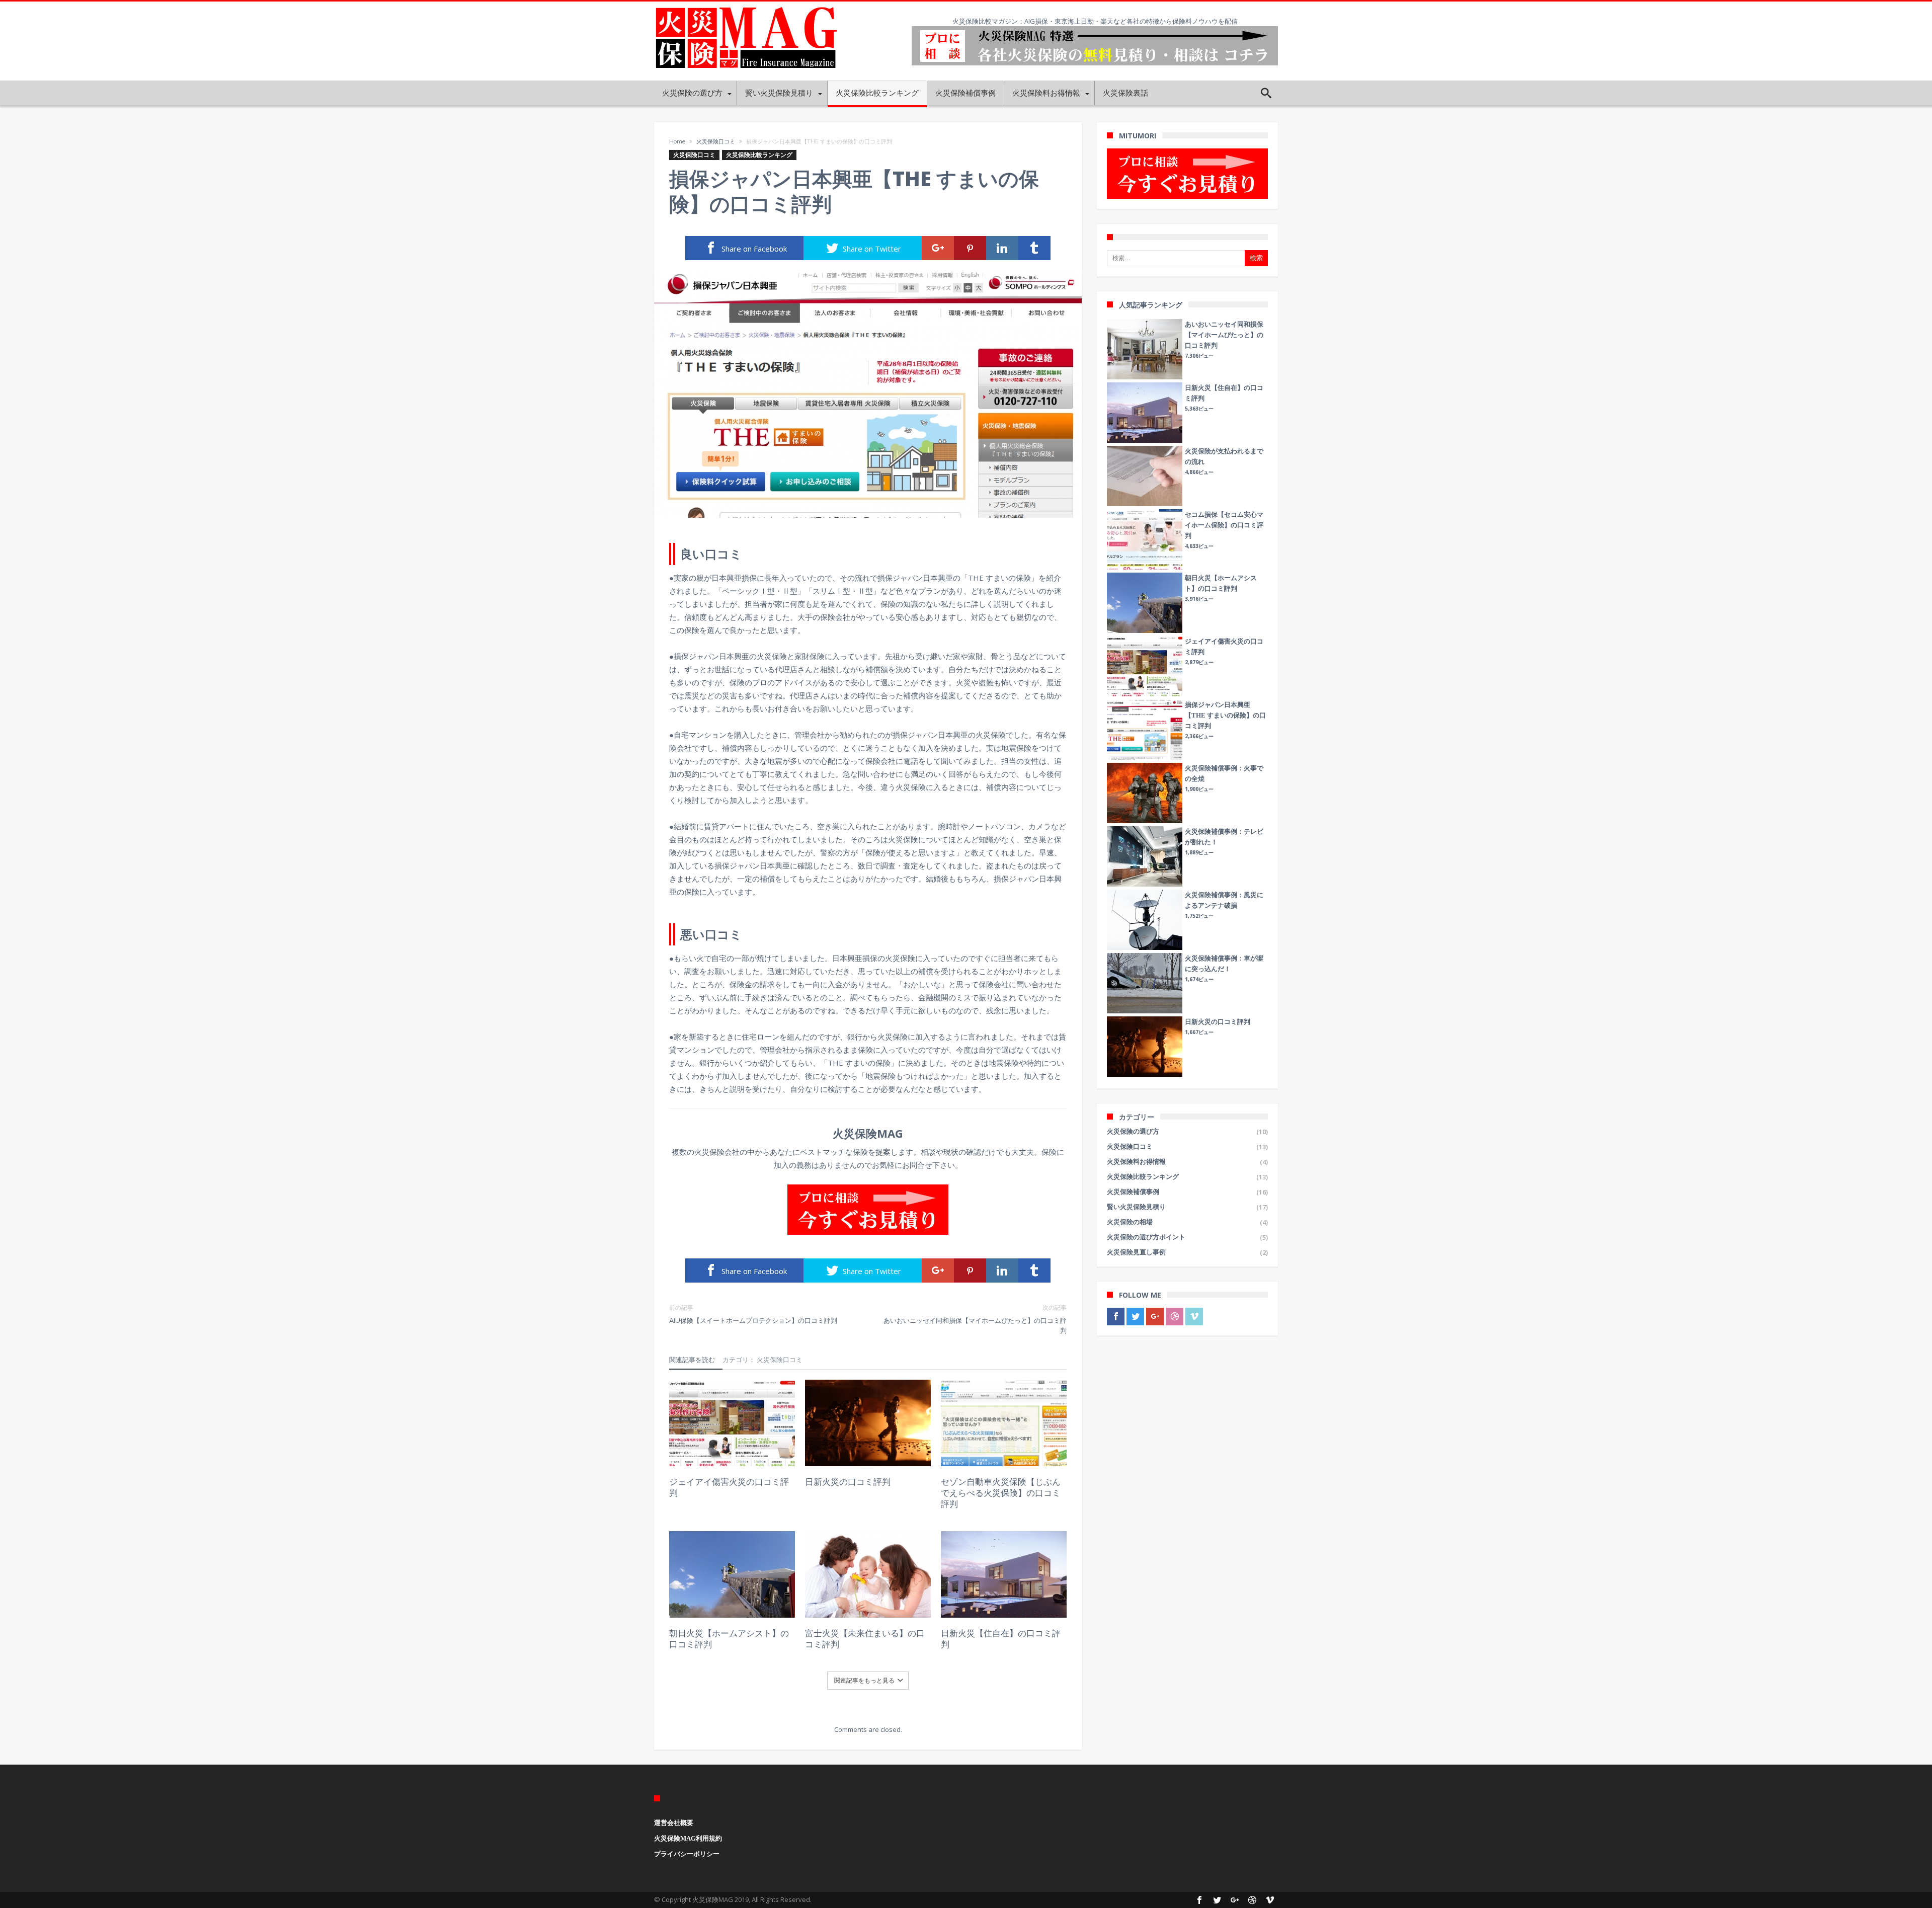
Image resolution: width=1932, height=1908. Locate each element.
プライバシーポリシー (687, 1854)
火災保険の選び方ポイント (1146, 1237)
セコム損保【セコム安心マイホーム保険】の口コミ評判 (1224, 525)
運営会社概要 (674, 1823)
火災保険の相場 (1130, 1222)
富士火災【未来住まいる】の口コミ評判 (865, 1639)
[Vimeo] (1194, 1317)
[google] (938, 248)
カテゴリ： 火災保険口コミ (762, 1360)
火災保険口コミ (716, 141)
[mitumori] (1187, 174)
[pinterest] (970, 248)
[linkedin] (1002, 248)
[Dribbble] (1175, 1317)
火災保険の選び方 (1133, 1131)
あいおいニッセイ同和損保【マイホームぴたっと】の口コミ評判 (975, 1319)
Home (677, 141)
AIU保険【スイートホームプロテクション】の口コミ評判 (753, 1314)
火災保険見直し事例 (1136, 1252)
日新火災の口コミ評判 (848, 1482)
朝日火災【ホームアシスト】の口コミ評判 (729, 1639)
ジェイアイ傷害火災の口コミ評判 (729, 1487)
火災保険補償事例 (1133, 1192)
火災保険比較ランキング (759, 155)
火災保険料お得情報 (1136, 1162)
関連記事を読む (692, 1360)
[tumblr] (1034, 248)
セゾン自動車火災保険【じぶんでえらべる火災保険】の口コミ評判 (1001, 1493)
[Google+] (1155, 1317)
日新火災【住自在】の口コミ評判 (1001, 1639)
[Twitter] (1135, 1317)
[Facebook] (1116, 1317)
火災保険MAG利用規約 (688, 1838)
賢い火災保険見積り (1136, 1207)
